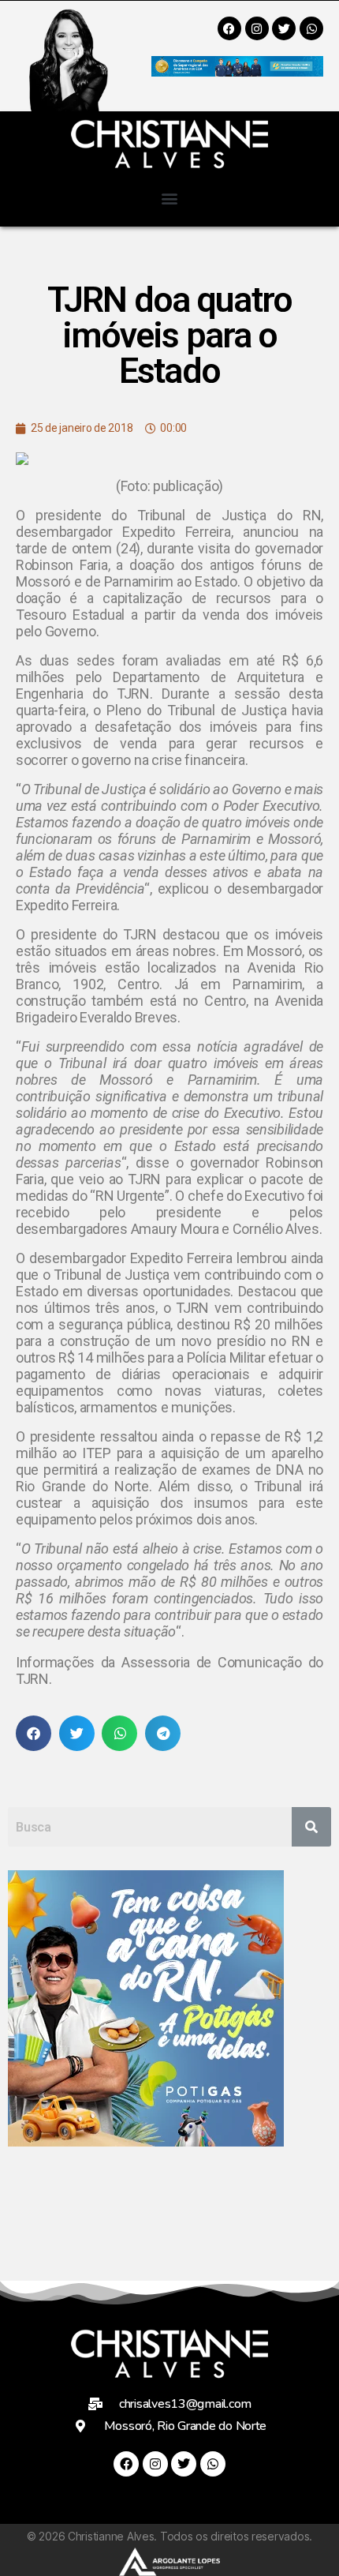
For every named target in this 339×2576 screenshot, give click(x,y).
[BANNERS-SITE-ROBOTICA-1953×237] (237, 71)
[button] (170, 198)
